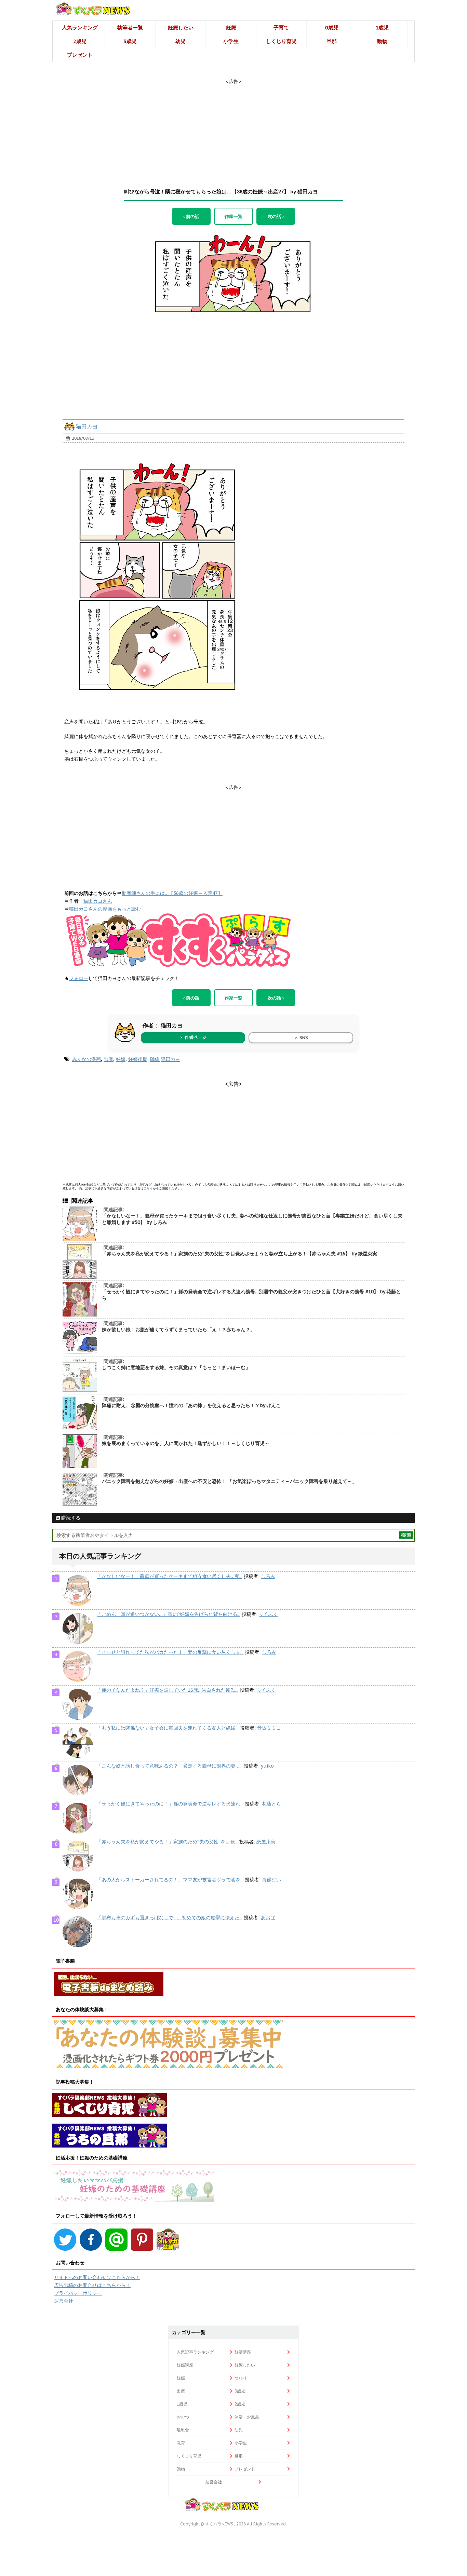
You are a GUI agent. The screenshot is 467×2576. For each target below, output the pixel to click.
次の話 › (276, 216)
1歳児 (382, 28)
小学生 (231, 41)
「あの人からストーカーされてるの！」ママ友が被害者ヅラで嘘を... (170, 1880)
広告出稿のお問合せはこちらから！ (92, 2285)
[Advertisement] (233, 127)
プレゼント (80, 55)
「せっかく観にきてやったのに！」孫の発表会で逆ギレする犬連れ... (170, 1804)
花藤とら (271, 1804)
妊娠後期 (138, 1059)
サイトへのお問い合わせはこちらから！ (97, 2277)
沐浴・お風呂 (247, 2417)
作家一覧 (233, 216)
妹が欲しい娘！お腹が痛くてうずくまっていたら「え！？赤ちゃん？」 (178, 1330)
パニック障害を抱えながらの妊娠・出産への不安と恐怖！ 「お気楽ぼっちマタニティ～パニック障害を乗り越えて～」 (229, 1481)
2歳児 (80, 41)
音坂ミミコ (269, 1728)
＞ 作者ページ (193, 1037)
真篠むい (271, 1880)
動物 (382, 41)
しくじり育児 (281, 41)
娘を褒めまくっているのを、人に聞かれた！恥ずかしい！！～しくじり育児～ (186, 1443)
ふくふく (268, 1614)
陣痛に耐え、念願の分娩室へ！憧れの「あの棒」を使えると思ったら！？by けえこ (191, 1405)
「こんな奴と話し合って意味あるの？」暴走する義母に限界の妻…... (170, 1766)
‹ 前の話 (191, 216)
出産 (108, 1059)
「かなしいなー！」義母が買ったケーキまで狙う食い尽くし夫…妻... (170, 1576)
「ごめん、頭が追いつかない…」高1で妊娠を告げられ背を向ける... (169, 1614)
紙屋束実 (266, 1842)
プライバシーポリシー (78, 2293)
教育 (181, 2443)
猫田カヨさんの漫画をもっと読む (105, 909)
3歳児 (130, 41)
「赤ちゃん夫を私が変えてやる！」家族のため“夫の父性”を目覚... (167, 1842)
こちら (148, 1188)
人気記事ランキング (195, 2352)
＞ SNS (301, 1038)
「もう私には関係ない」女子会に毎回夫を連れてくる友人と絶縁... (168, 1728)
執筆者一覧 (130, 28)
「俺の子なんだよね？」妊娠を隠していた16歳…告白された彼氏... (168, 1690)
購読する (70, 1518)
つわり (241, 2378)
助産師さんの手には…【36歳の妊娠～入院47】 (172, 893)
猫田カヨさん (98, 901)
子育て (281, 28)
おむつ (183, 2417)
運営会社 (64, 2301)
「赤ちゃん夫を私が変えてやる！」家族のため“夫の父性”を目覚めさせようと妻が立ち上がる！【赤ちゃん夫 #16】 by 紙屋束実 (239, 1254)
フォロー (79, 978)
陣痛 (155, 1059)
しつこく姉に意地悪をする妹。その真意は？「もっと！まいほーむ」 (176, 1367)
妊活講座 (243, 2352)
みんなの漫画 (86, 1059)
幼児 (181, 41)
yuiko (267, 1766)
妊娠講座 (185, 2365)
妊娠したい (181, 28)
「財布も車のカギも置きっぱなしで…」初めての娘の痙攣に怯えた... (170, 1918)
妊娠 (231, 28)
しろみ (268, 1576)
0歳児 (332, 28)
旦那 (332, 41)
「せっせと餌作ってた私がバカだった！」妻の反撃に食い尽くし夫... (170, 1652)
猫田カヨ (87, 426)
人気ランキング (80, 28)
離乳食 (183, 2430)
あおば (268, 1918)
